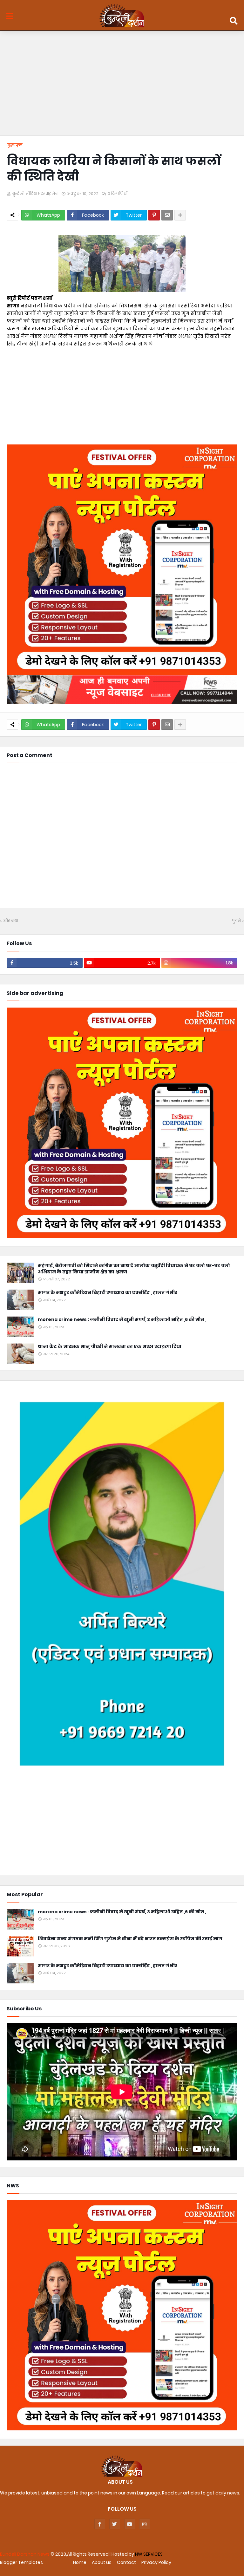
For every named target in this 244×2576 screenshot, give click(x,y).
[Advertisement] (122, 85)
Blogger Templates (21, 2562)
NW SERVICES (149, 2554)
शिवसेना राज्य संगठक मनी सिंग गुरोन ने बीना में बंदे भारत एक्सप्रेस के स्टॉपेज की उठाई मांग (130, 1939)
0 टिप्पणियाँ (118, 194)
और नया (11, 921)
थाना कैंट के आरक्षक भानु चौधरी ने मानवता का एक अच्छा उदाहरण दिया (110, 1347)
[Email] (167, 215)
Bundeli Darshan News (25, 2554)
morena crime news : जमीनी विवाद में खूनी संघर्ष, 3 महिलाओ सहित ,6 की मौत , (122, 1320)
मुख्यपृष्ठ (15, 145)
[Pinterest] (154, 215)
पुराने (236, 921)
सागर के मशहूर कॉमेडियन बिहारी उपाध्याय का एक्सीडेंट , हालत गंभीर (108, 1293)
